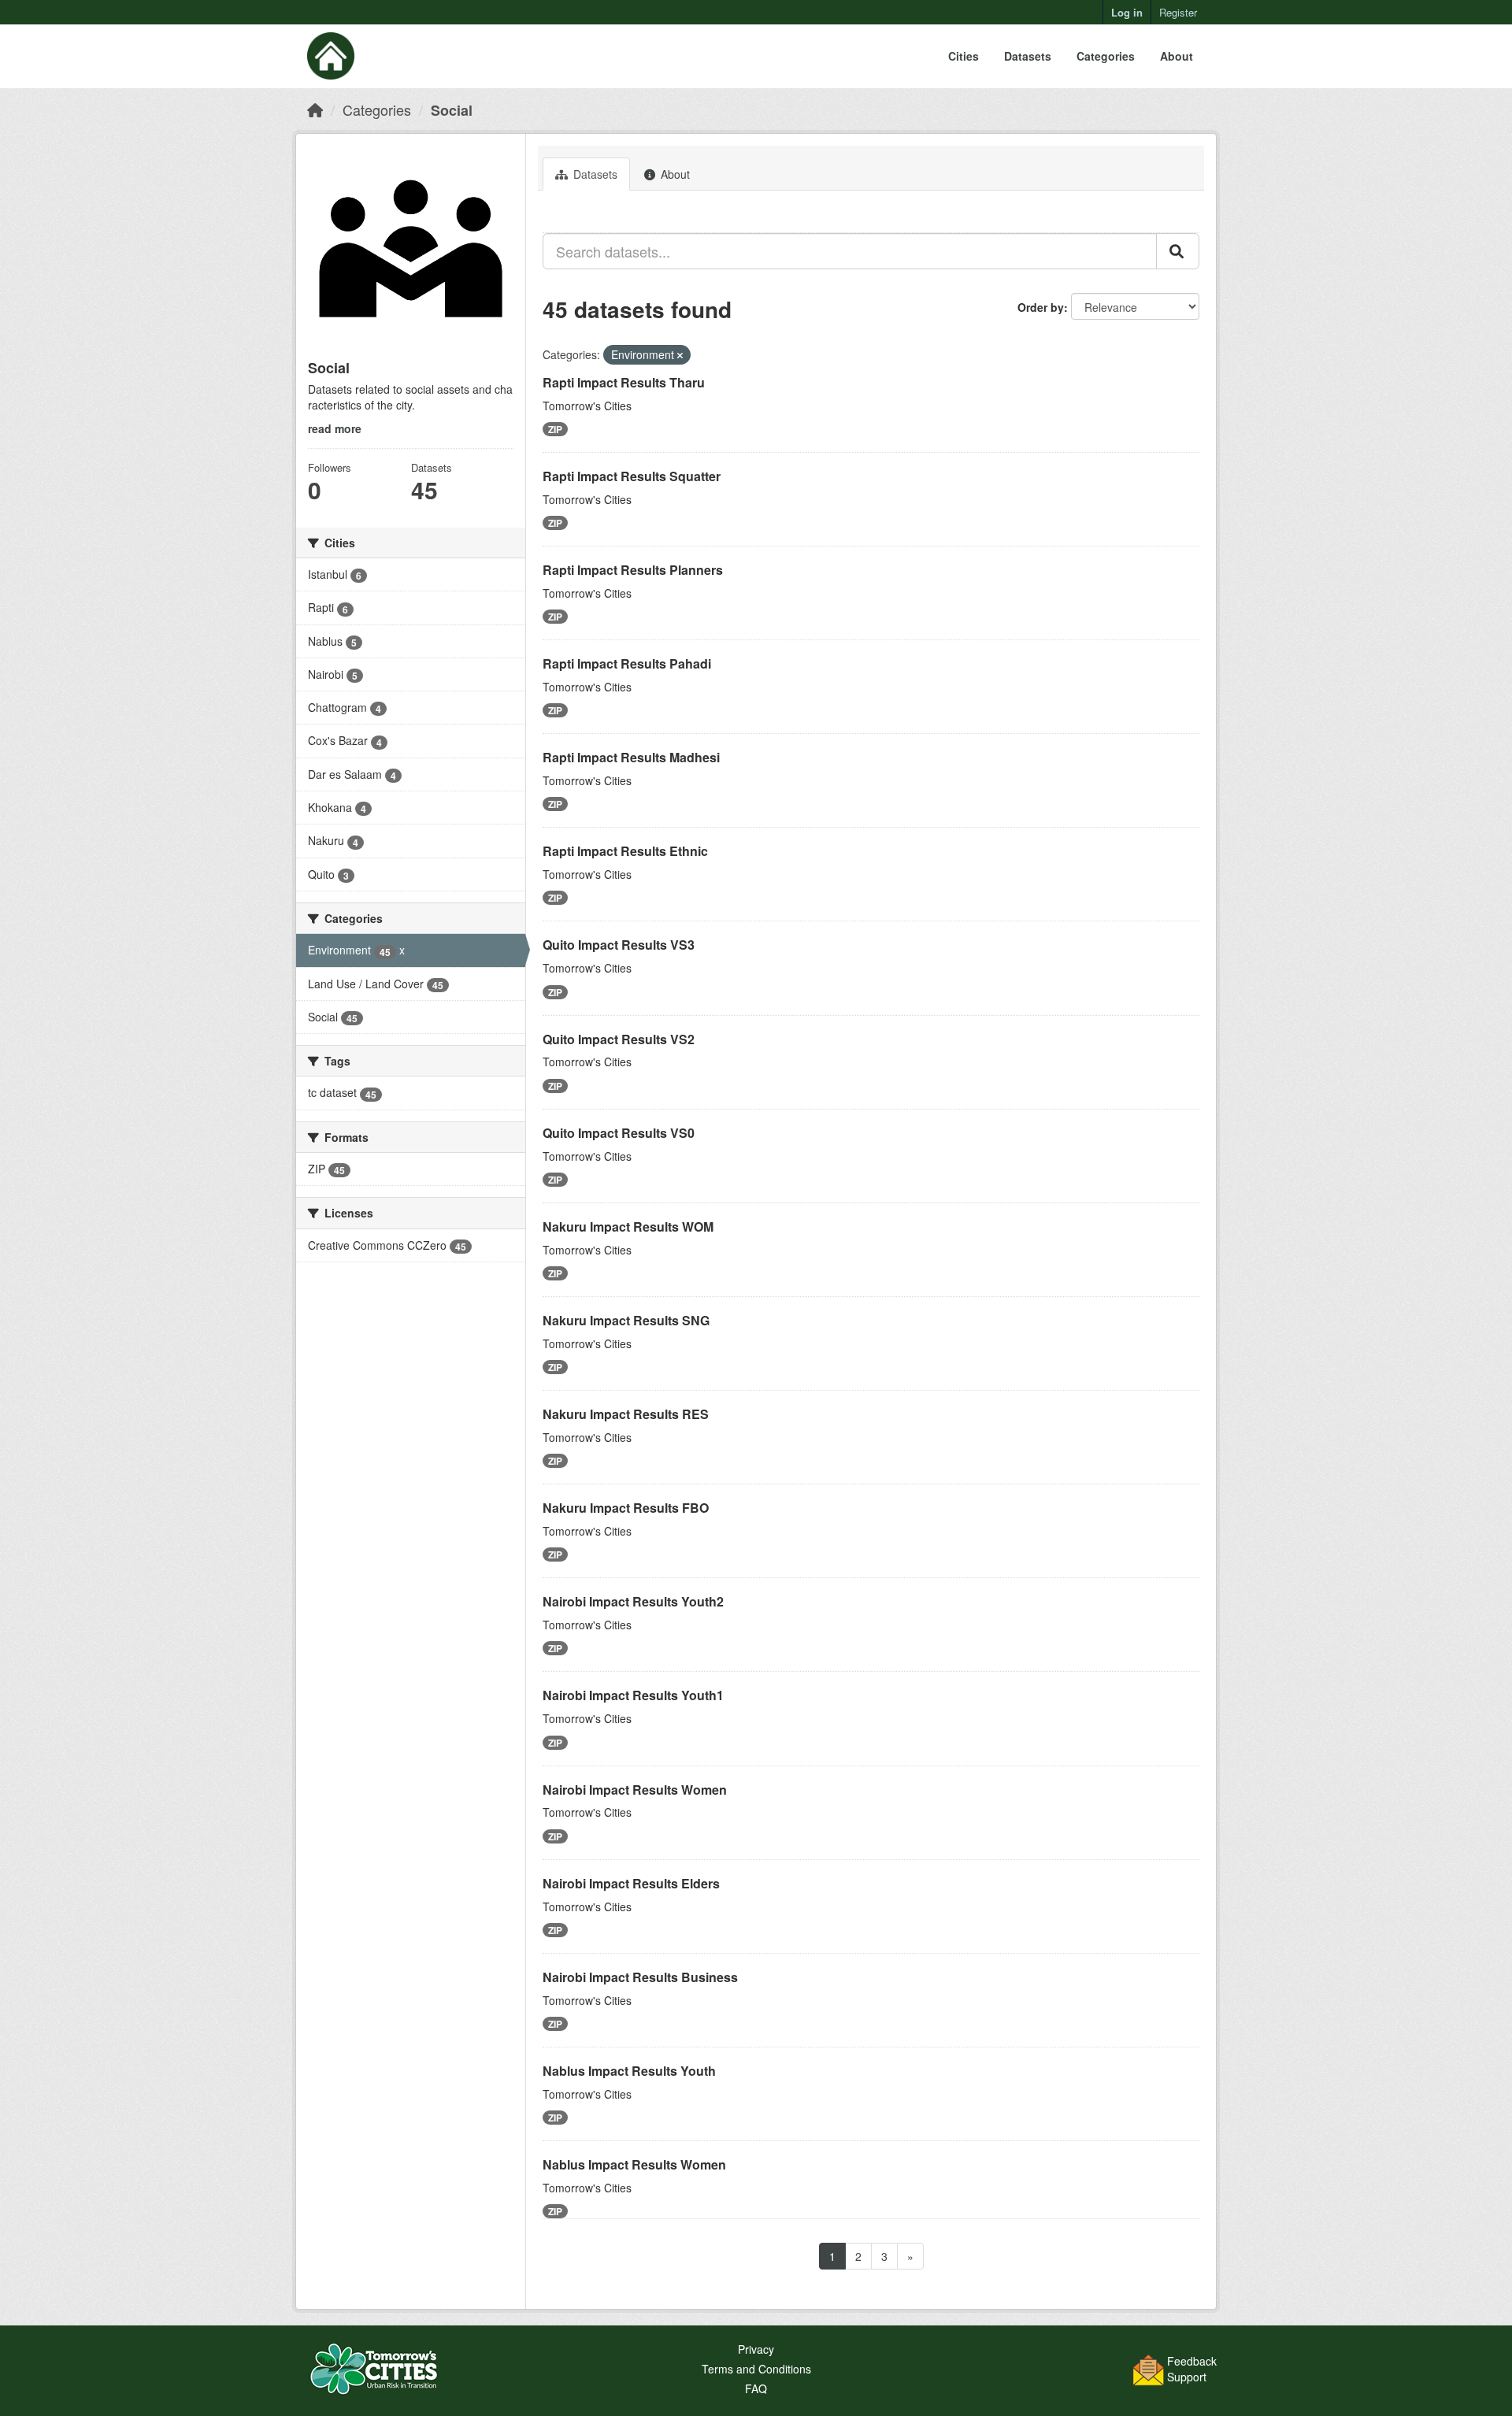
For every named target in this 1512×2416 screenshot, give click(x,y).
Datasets (1028, 56)
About (1177, 56)
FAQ (756, 2388)
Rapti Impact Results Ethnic (625, 851)
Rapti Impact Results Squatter (632, 476)
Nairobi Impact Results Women (635, 1790)
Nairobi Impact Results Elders (631, 1883)
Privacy (756, 2349)
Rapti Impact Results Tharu (624, 382)
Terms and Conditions (756, 2369)
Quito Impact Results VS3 (619, 945)
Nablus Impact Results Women (634, 2164)
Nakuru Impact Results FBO (626, 1508)
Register (1178, 12)
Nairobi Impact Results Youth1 (633, 1695)
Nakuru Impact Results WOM (628, 1227)
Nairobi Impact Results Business (640, 1977)
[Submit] (1178, 251)
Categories (1106, 56)
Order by (1041, 307)
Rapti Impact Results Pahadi (627, 663)
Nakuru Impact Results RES (626, 1414)
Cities (964, 56)
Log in (1127, 12)
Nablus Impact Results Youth (629, 2071)
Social (452, 110)
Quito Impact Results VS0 (619, 1133)
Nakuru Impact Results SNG (626, 1320)
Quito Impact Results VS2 (619, 1039)
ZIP (555, 429)
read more (335, 428)
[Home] (315, 109)
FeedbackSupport (1192, 2369)
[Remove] (680, 355)
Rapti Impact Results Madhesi (631, 757)
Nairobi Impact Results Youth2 (633, 1601)
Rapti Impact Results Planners (633, 570)
